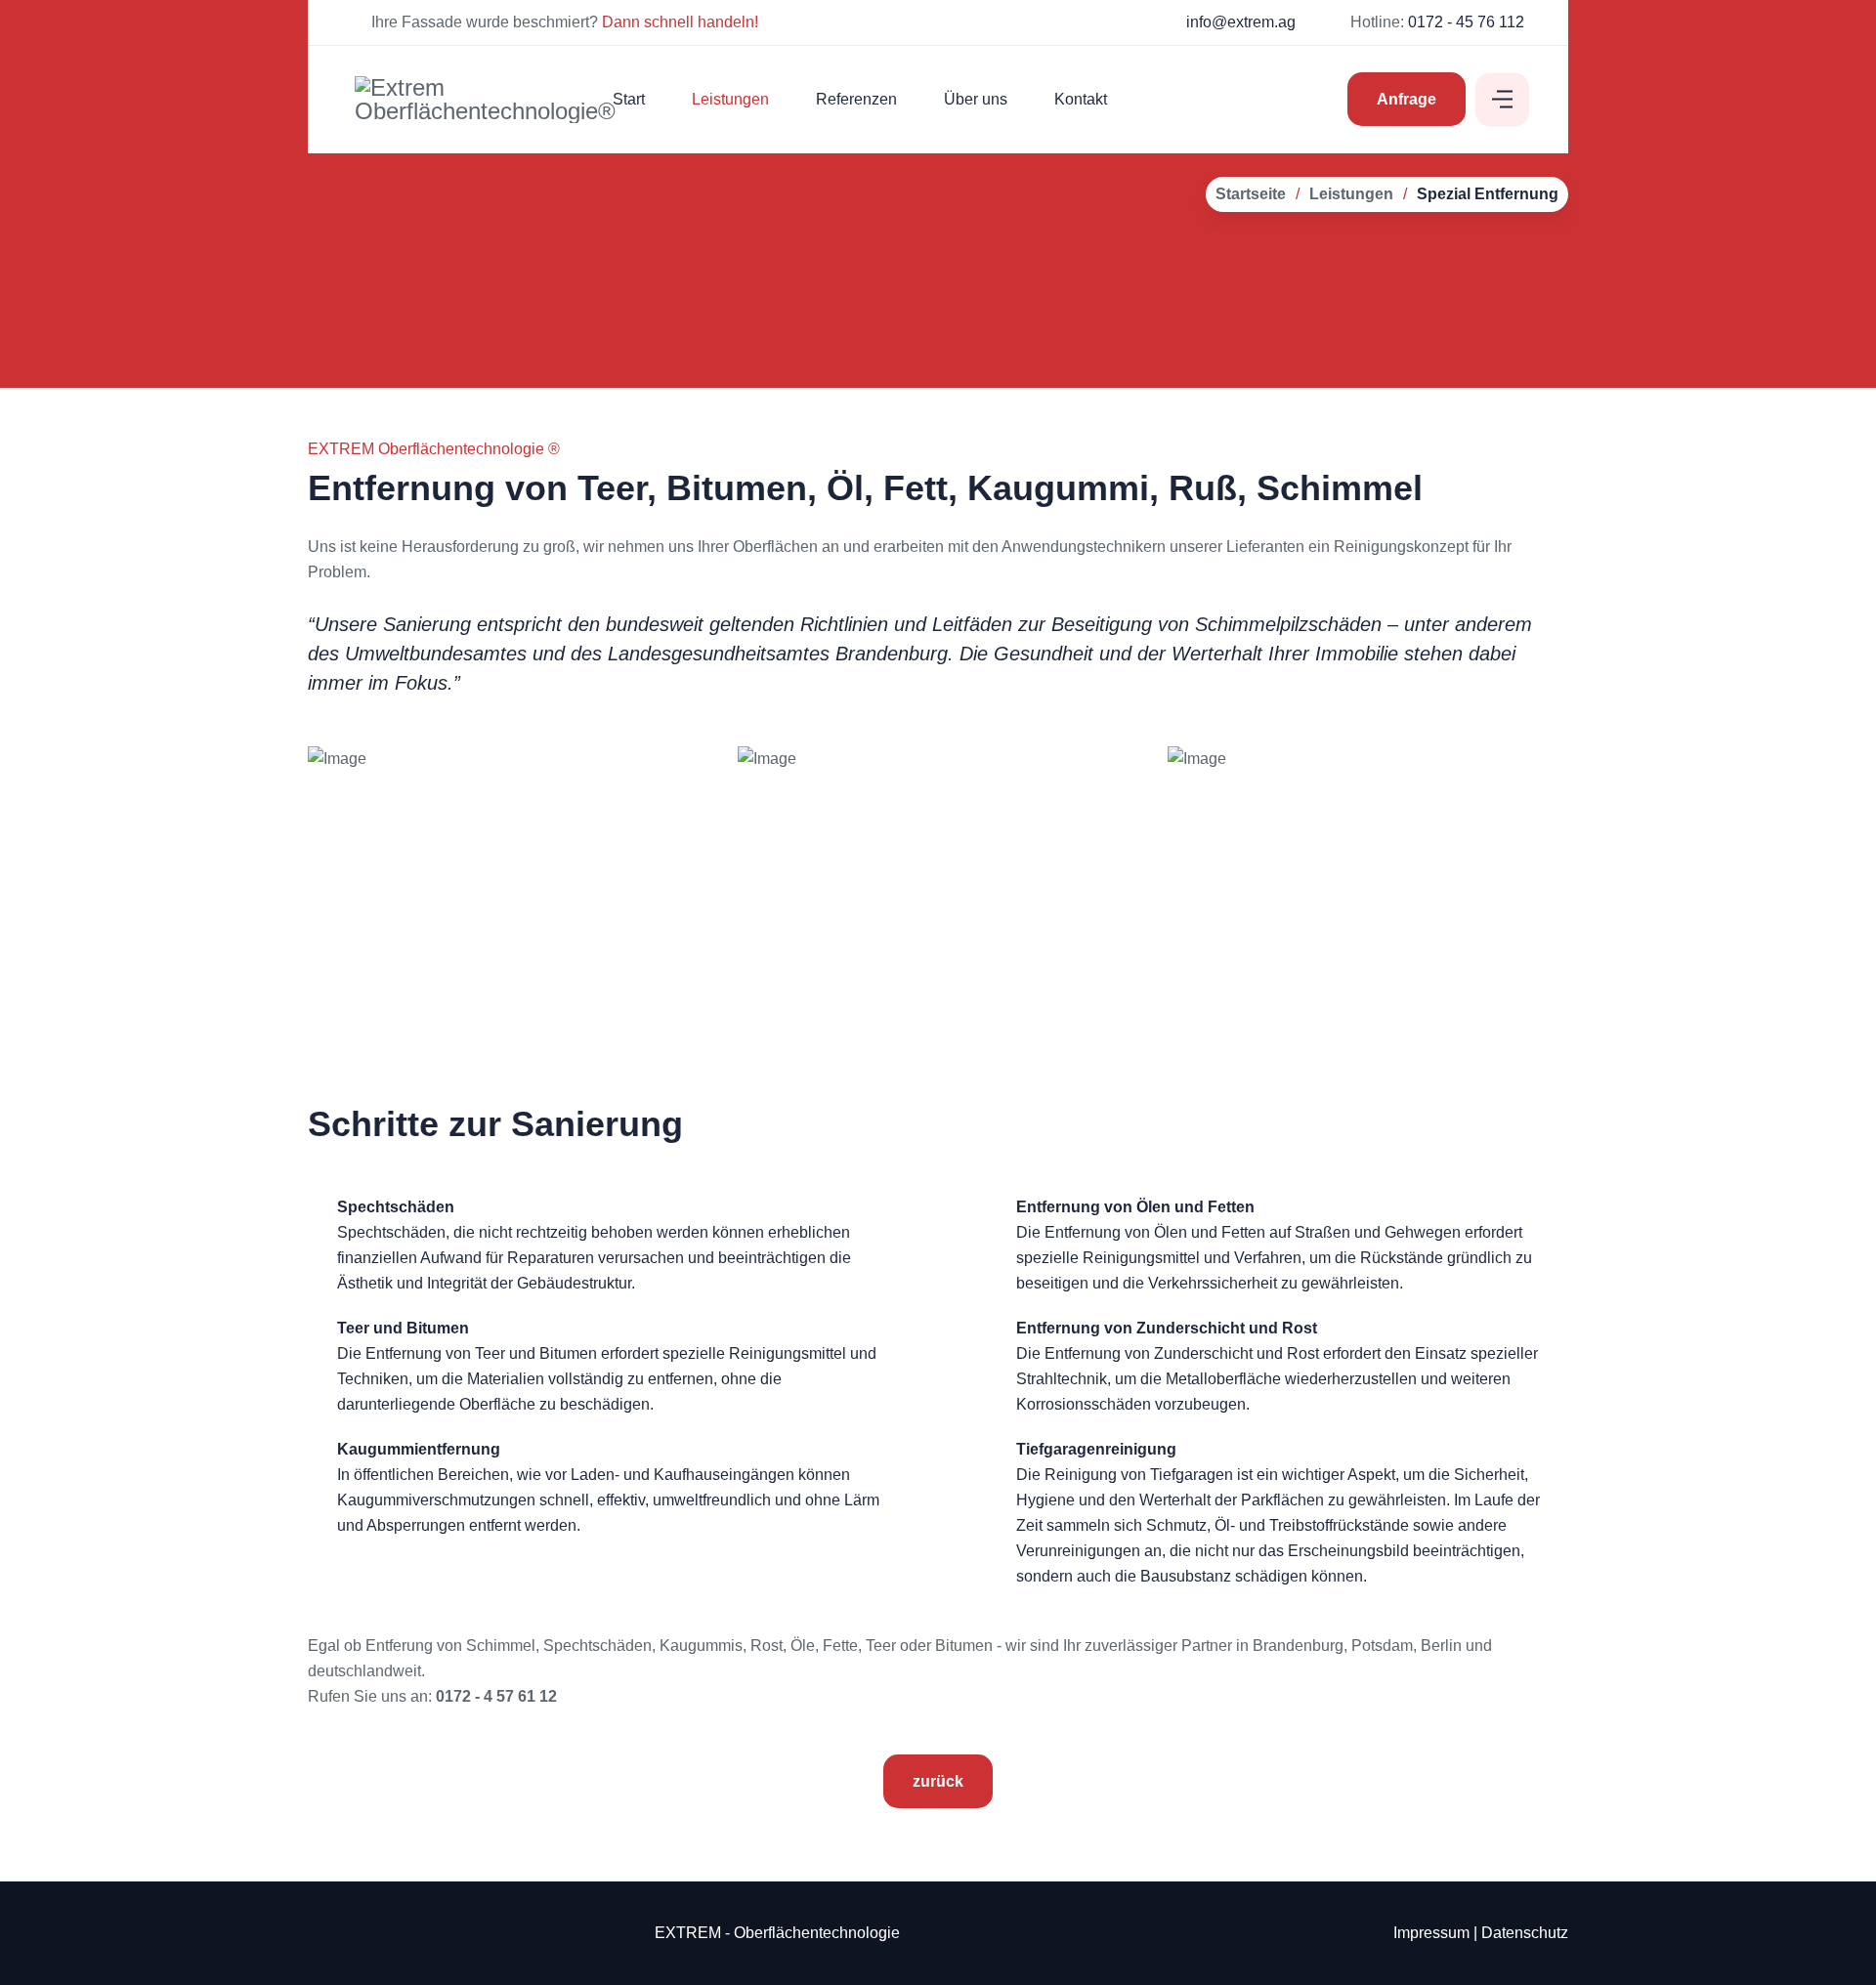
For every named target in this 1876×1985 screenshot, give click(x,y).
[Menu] (1502, 99)
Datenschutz (1525, 1933)
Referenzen (856, 99)
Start (629, 99)
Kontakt (1081, 99)
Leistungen (730, 99)
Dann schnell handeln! (682, 22)
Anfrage (1407, 99)
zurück (938, 1781)
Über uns (976, 99)
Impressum (1431, 1933)
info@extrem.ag (1241, 22)
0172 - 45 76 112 (1466, 22)
